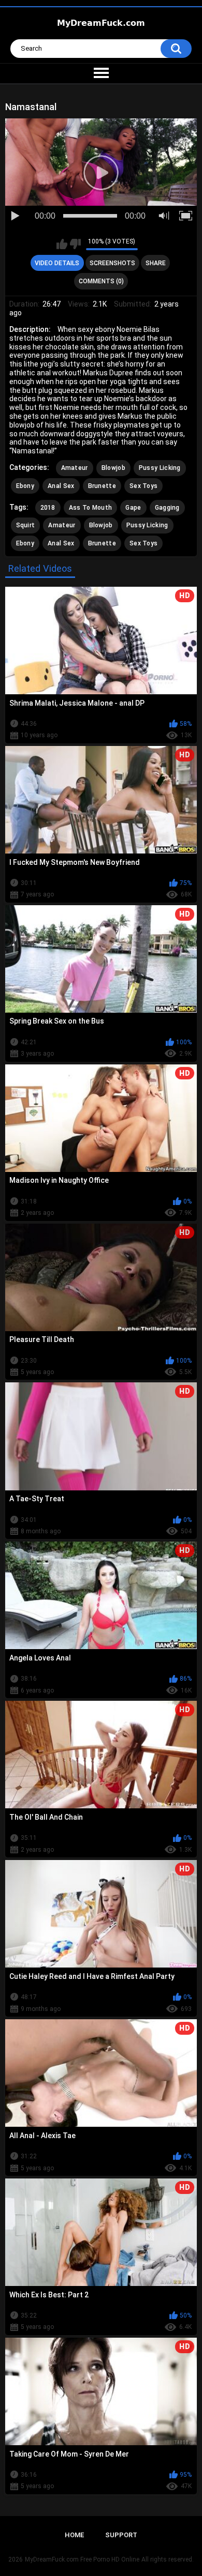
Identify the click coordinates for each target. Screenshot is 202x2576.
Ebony (25, 486)
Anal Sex (61, 486)
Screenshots (112, 263)
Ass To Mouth (91, 508)
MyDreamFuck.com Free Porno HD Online (82, 2559)
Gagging (167, 508)
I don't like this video (75, 244)
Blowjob (113, 468)
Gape (133, 508)
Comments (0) (101, 281)
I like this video (62, 244)
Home (74, 2535)
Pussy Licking (160, 468)
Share (156, 263)
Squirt (26, 525)
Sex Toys (143, 486)
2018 (48, 508)
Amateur (75, 468)
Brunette (102, 486)
